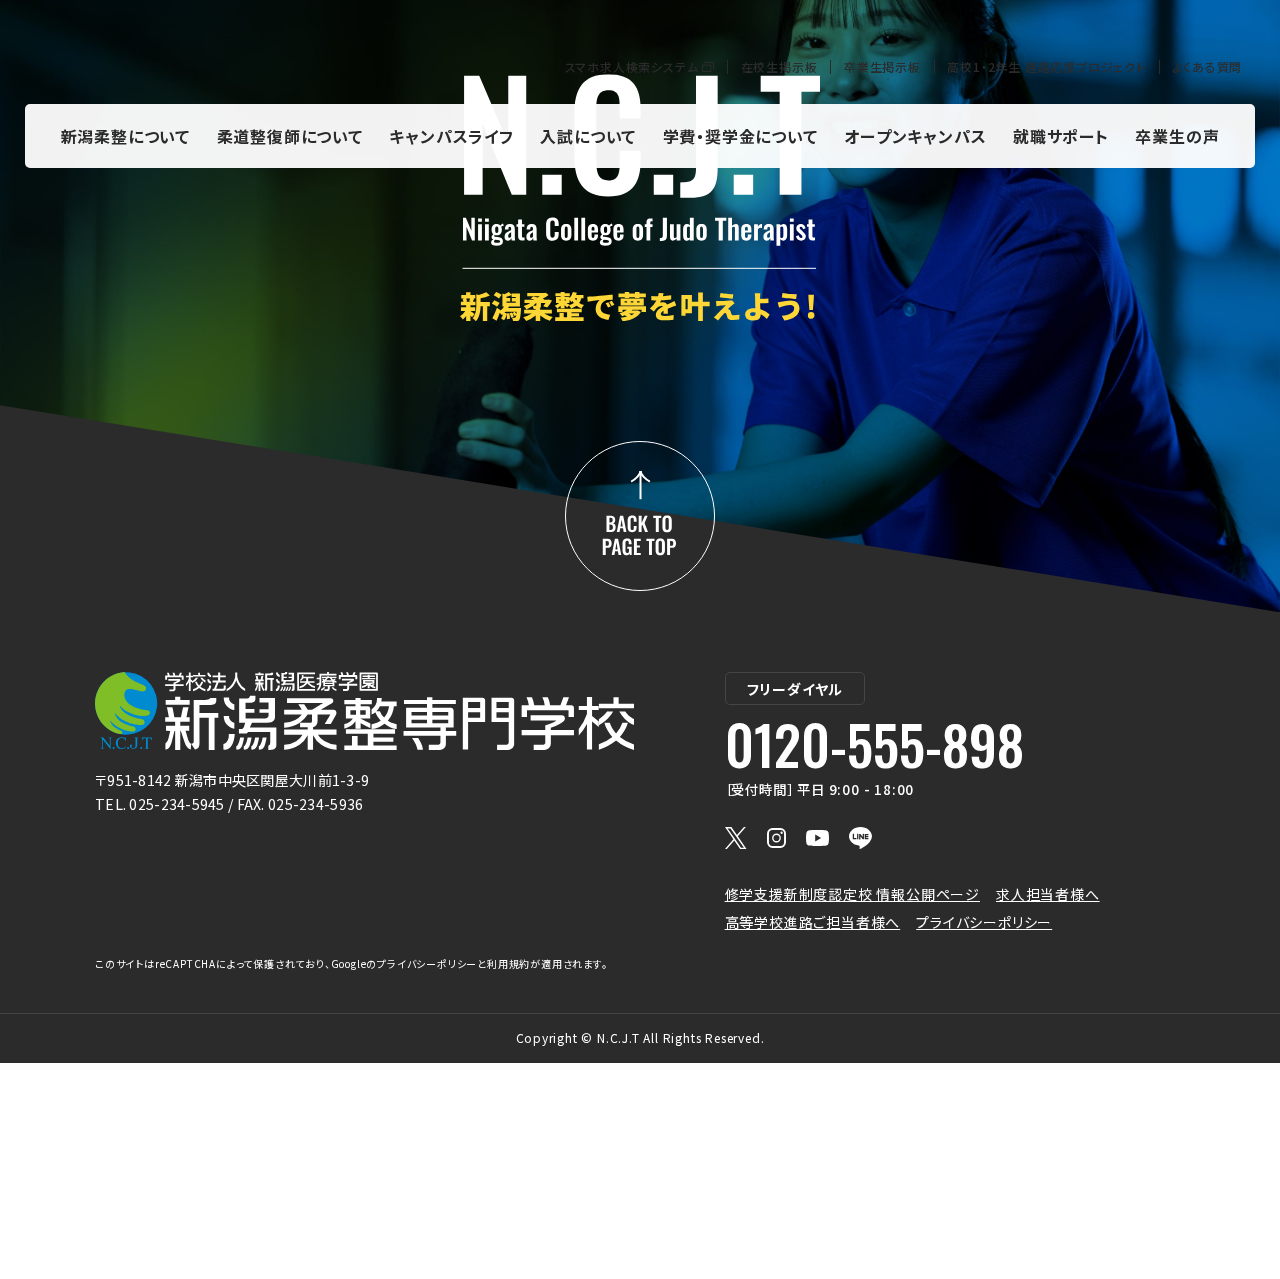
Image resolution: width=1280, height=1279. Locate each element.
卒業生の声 (1177, 136)
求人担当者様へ (1048, 894)
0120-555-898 (874, 744)
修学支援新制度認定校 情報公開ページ (852, 894)
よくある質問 (1207, 66)
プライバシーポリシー (984, 922)
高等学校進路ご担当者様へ (813, 922)
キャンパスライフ (451, 136)
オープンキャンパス (915, 136)
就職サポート (1061, 136)
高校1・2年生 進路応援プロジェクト (1046, 66)
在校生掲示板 (779, 66)
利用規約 (508, 963)
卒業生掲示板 (882, 66)
